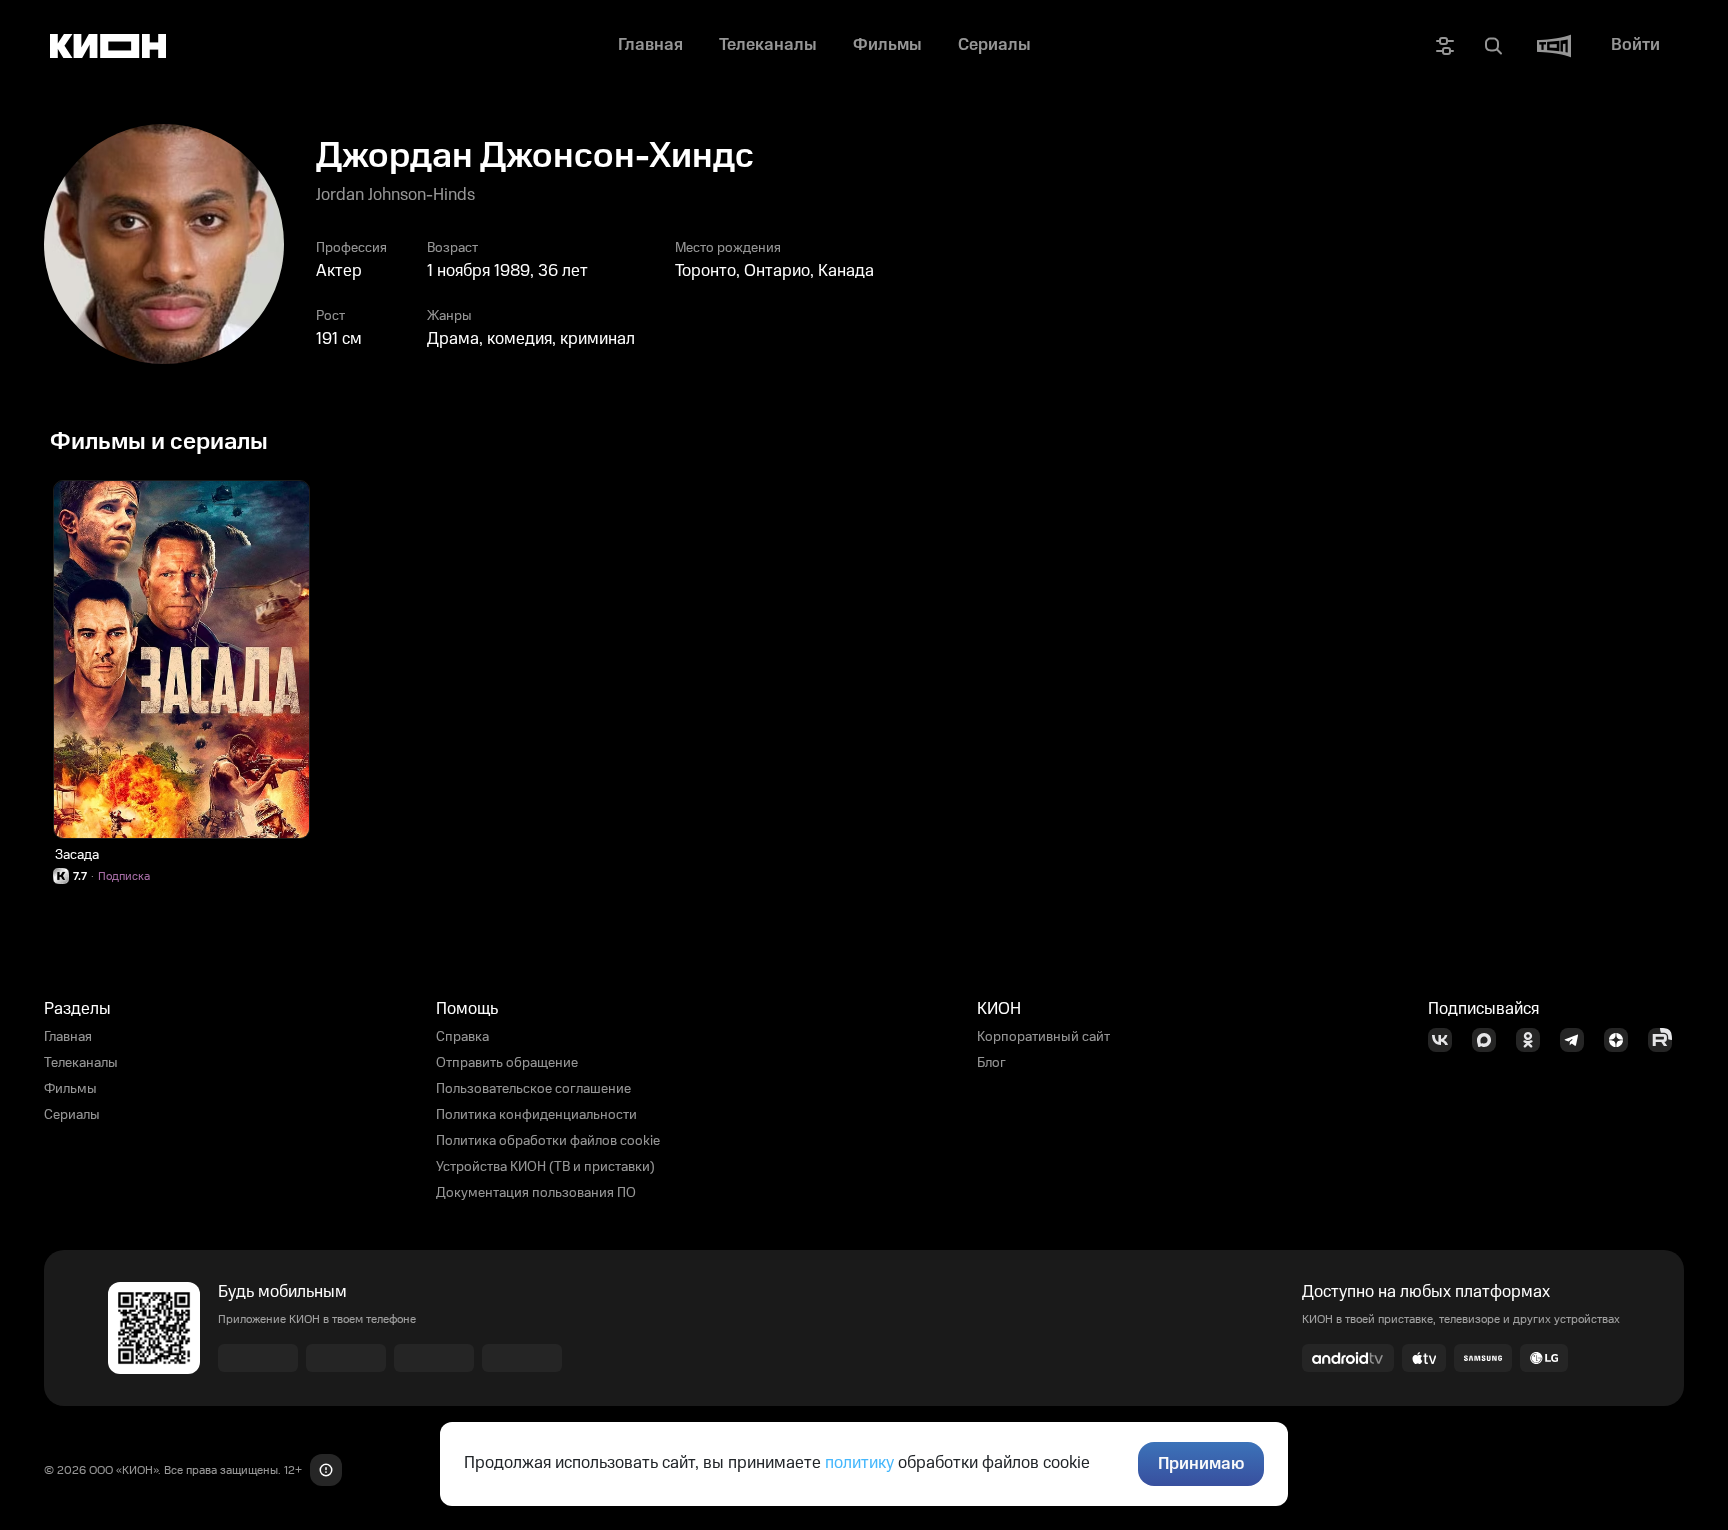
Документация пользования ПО (536, 1193)
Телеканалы (81, 1063)
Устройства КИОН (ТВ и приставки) (545, 1167)
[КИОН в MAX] (1490, 1040)
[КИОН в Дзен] (1622, 1040)
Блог (991, 1063)
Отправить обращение (507, 1063)
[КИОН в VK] (1446, 1040)
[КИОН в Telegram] (1578, 1040)
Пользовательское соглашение (533, 1089)
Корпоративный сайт (1043, 1037)
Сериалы (72, 1115)
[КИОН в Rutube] (1666, 1040)
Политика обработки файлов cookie (548, 1141)
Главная (68, 1037)
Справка (462, 1037)
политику (859, 1463)
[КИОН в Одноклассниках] (1534, 1040)
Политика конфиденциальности (536, 1115)
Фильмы (70, 1089)
